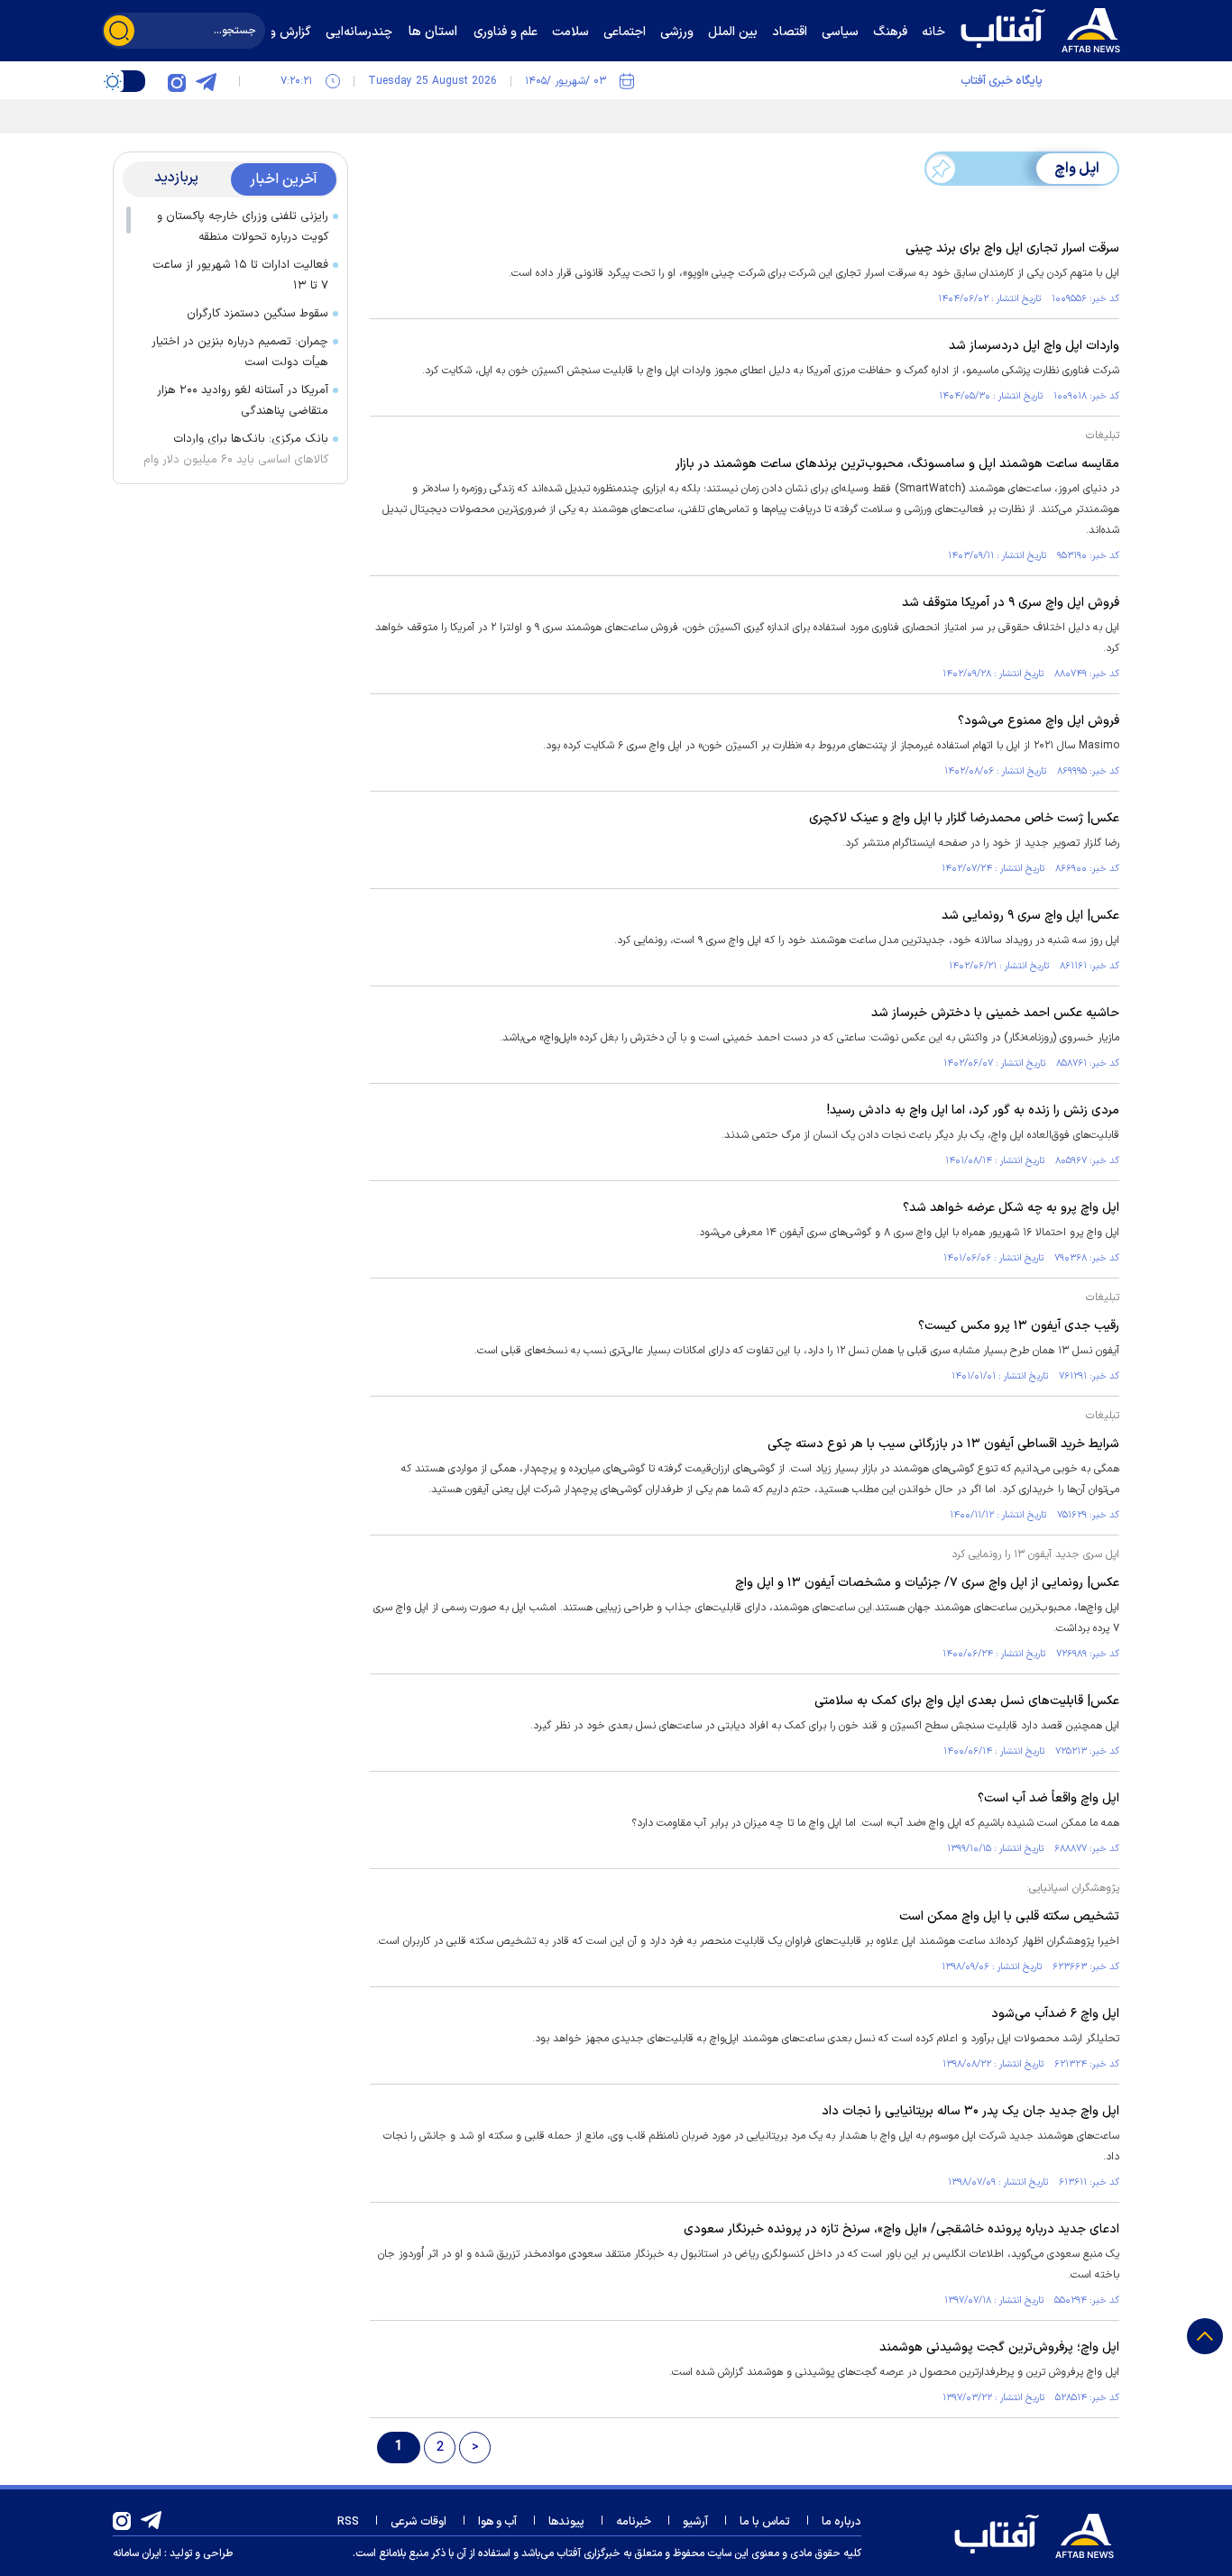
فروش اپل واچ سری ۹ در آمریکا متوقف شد (1011, 603)
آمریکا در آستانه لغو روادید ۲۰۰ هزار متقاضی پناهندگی (243, 401)
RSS (348, 2522)
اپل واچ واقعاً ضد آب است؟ (1048, 1798)
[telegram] (206, 81)
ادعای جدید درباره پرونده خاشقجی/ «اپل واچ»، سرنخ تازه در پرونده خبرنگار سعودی (901, 2229)
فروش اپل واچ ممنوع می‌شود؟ (1039, 721)
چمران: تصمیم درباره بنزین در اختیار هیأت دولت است (240, 352)
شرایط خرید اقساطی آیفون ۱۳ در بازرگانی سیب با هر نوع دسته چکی (943, 1444)
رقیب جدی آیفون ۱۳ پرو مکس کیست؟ (1019, 1326)
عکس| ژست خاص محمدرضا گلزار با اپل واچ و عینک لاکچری (964, 818)
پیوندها (566, 2522)
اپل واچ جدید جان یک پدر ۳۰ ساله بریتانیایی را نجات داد (970, 2111)
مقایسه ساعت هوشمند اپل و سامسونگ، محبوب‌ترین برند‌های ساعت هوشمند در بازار (897, 464)
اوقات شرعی (418, 2522)
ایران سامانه (137, 2553)
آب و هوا (497, 2522)
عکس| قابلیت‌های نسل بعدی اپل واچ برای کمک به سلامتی (967, 1701)
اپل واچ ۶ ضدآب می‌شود (1055, 2014)
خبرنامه (634, 2522)
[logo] (1044, 28)
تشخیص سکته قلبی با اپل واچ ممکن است (1009, 1916)
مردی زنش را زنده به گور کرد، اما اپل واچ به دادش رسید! (973, 1110)
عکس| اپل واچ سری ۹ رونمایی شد (1030, 916)
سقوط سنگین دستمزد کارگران (257, 314)
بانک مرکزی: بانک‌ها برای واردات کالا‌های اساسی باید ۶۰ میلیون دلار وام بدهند (236, 460)
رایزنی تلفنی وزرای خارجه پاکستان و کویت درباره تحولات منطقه (243, 227)
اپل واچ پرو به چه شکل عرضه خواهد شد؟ (1011, 1208)
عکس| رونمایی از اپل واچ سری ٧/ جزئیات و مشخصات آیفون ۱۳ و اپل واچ (927, 1583)
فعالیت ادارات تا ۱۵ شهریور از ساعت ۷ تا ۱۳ (240, 275)
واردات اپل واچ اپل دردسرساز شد (1034, 346)
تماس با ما (765, 2522)
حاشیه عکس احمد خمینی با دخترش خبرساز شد (995, 1013)
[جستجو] (119, 31)
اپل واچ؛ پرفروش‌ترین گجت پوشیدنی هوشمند (999, 2347)
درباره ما (841, 2522)
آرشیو (695, 2522)
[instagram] (177, 81)
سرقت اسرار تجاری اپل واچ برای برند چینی (1012, 248)
